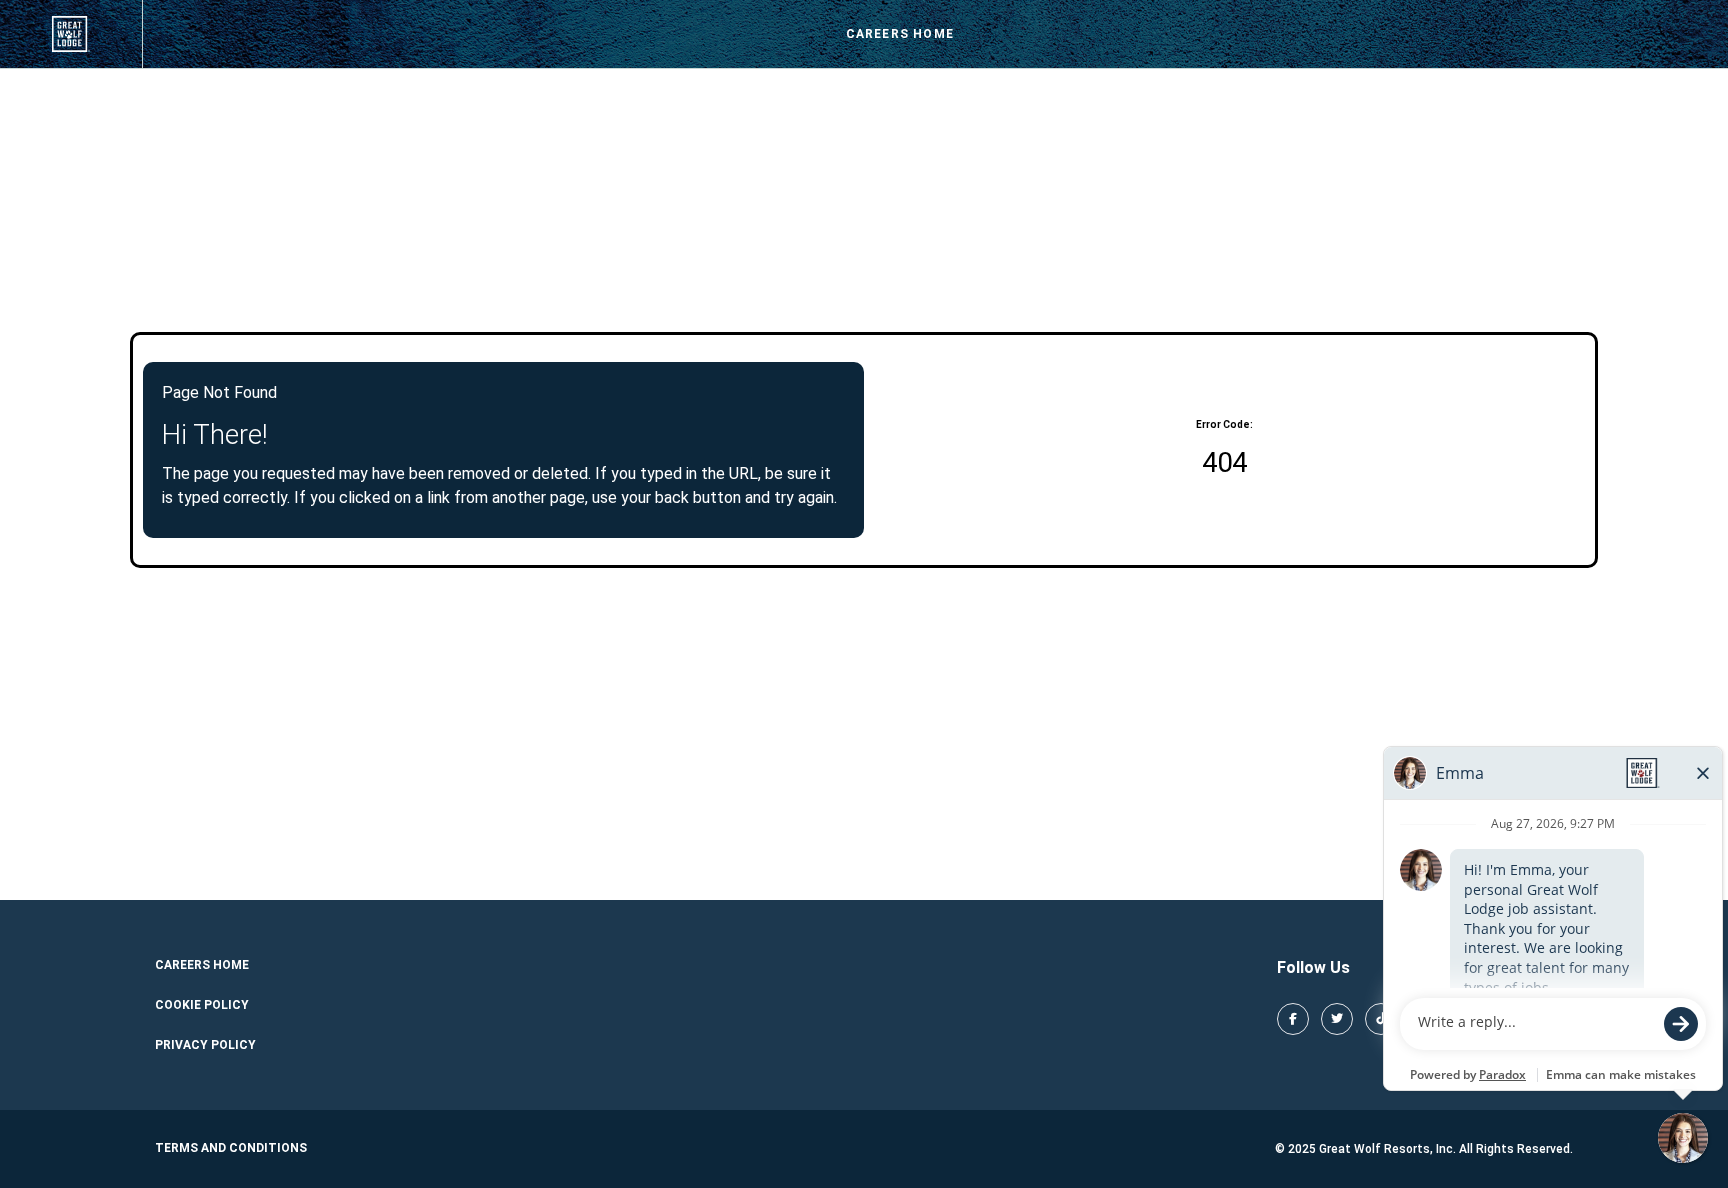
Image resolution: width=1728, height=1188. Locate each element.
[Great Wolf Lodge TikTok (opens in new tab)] (1381, 1019)
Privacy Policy (205, 1045)
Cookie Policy (202, 1005)
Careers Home (900, 34)
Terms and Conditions (231, 1148)
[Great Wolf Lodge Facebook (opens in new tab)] (1293, 1019)
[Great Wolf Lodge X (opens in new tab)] (1337, 1019)
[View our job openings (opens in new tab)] (71, 34)
